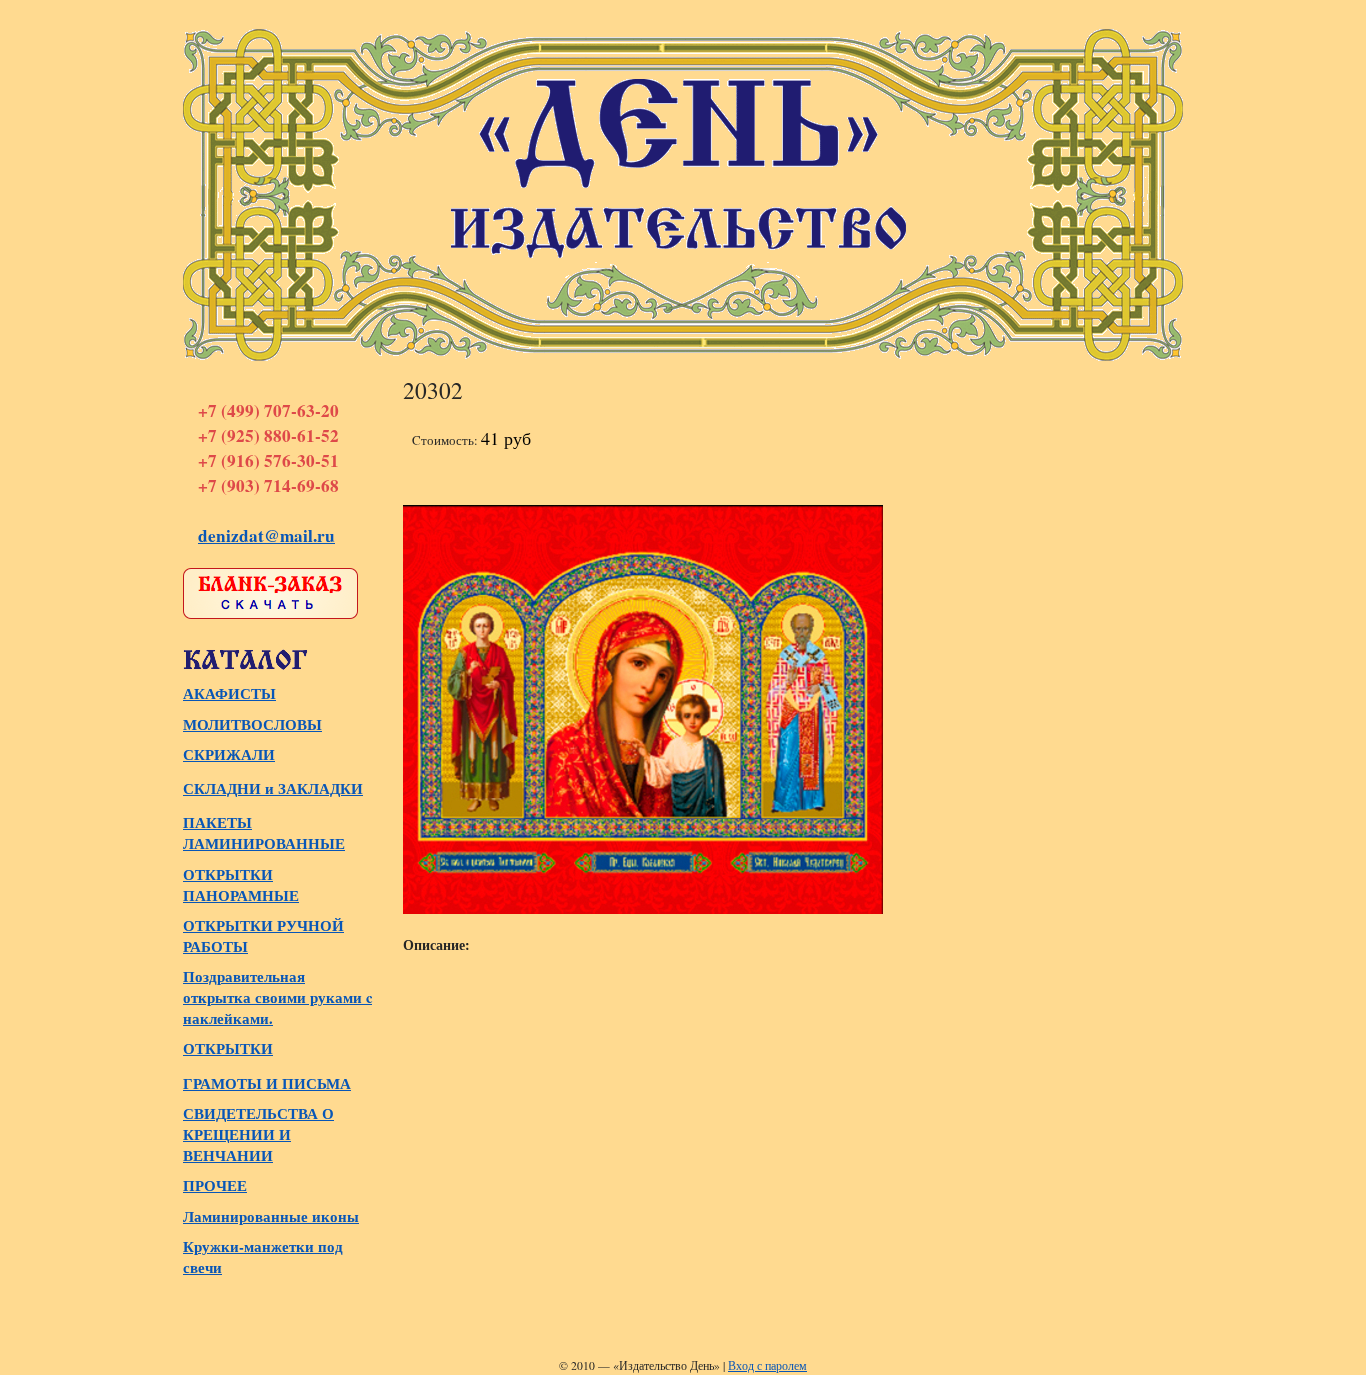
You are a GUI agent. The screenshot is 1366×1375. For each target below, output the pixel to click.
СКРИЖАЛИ (229, 754)
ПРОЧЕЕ (215, 1185)
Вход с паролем (767, 1365)
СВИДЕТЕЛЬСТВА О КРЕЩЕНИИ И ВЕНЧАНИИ (258, 1134)
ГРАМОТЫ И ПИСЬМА (267, 1083)
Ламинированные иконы (271, 1216)
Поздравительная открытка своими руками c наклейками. (277, 997)
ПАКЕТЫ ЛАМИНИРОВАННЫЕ (264, 833)
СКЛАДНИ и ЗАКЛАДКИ (273, 788)
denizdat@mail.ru (266, 535)
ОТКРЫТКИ (228, 1048)
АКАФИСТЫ (229, 693)
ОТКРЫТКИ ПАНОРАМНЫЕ (241, 885)
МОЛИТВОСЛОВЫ (252, 724)
